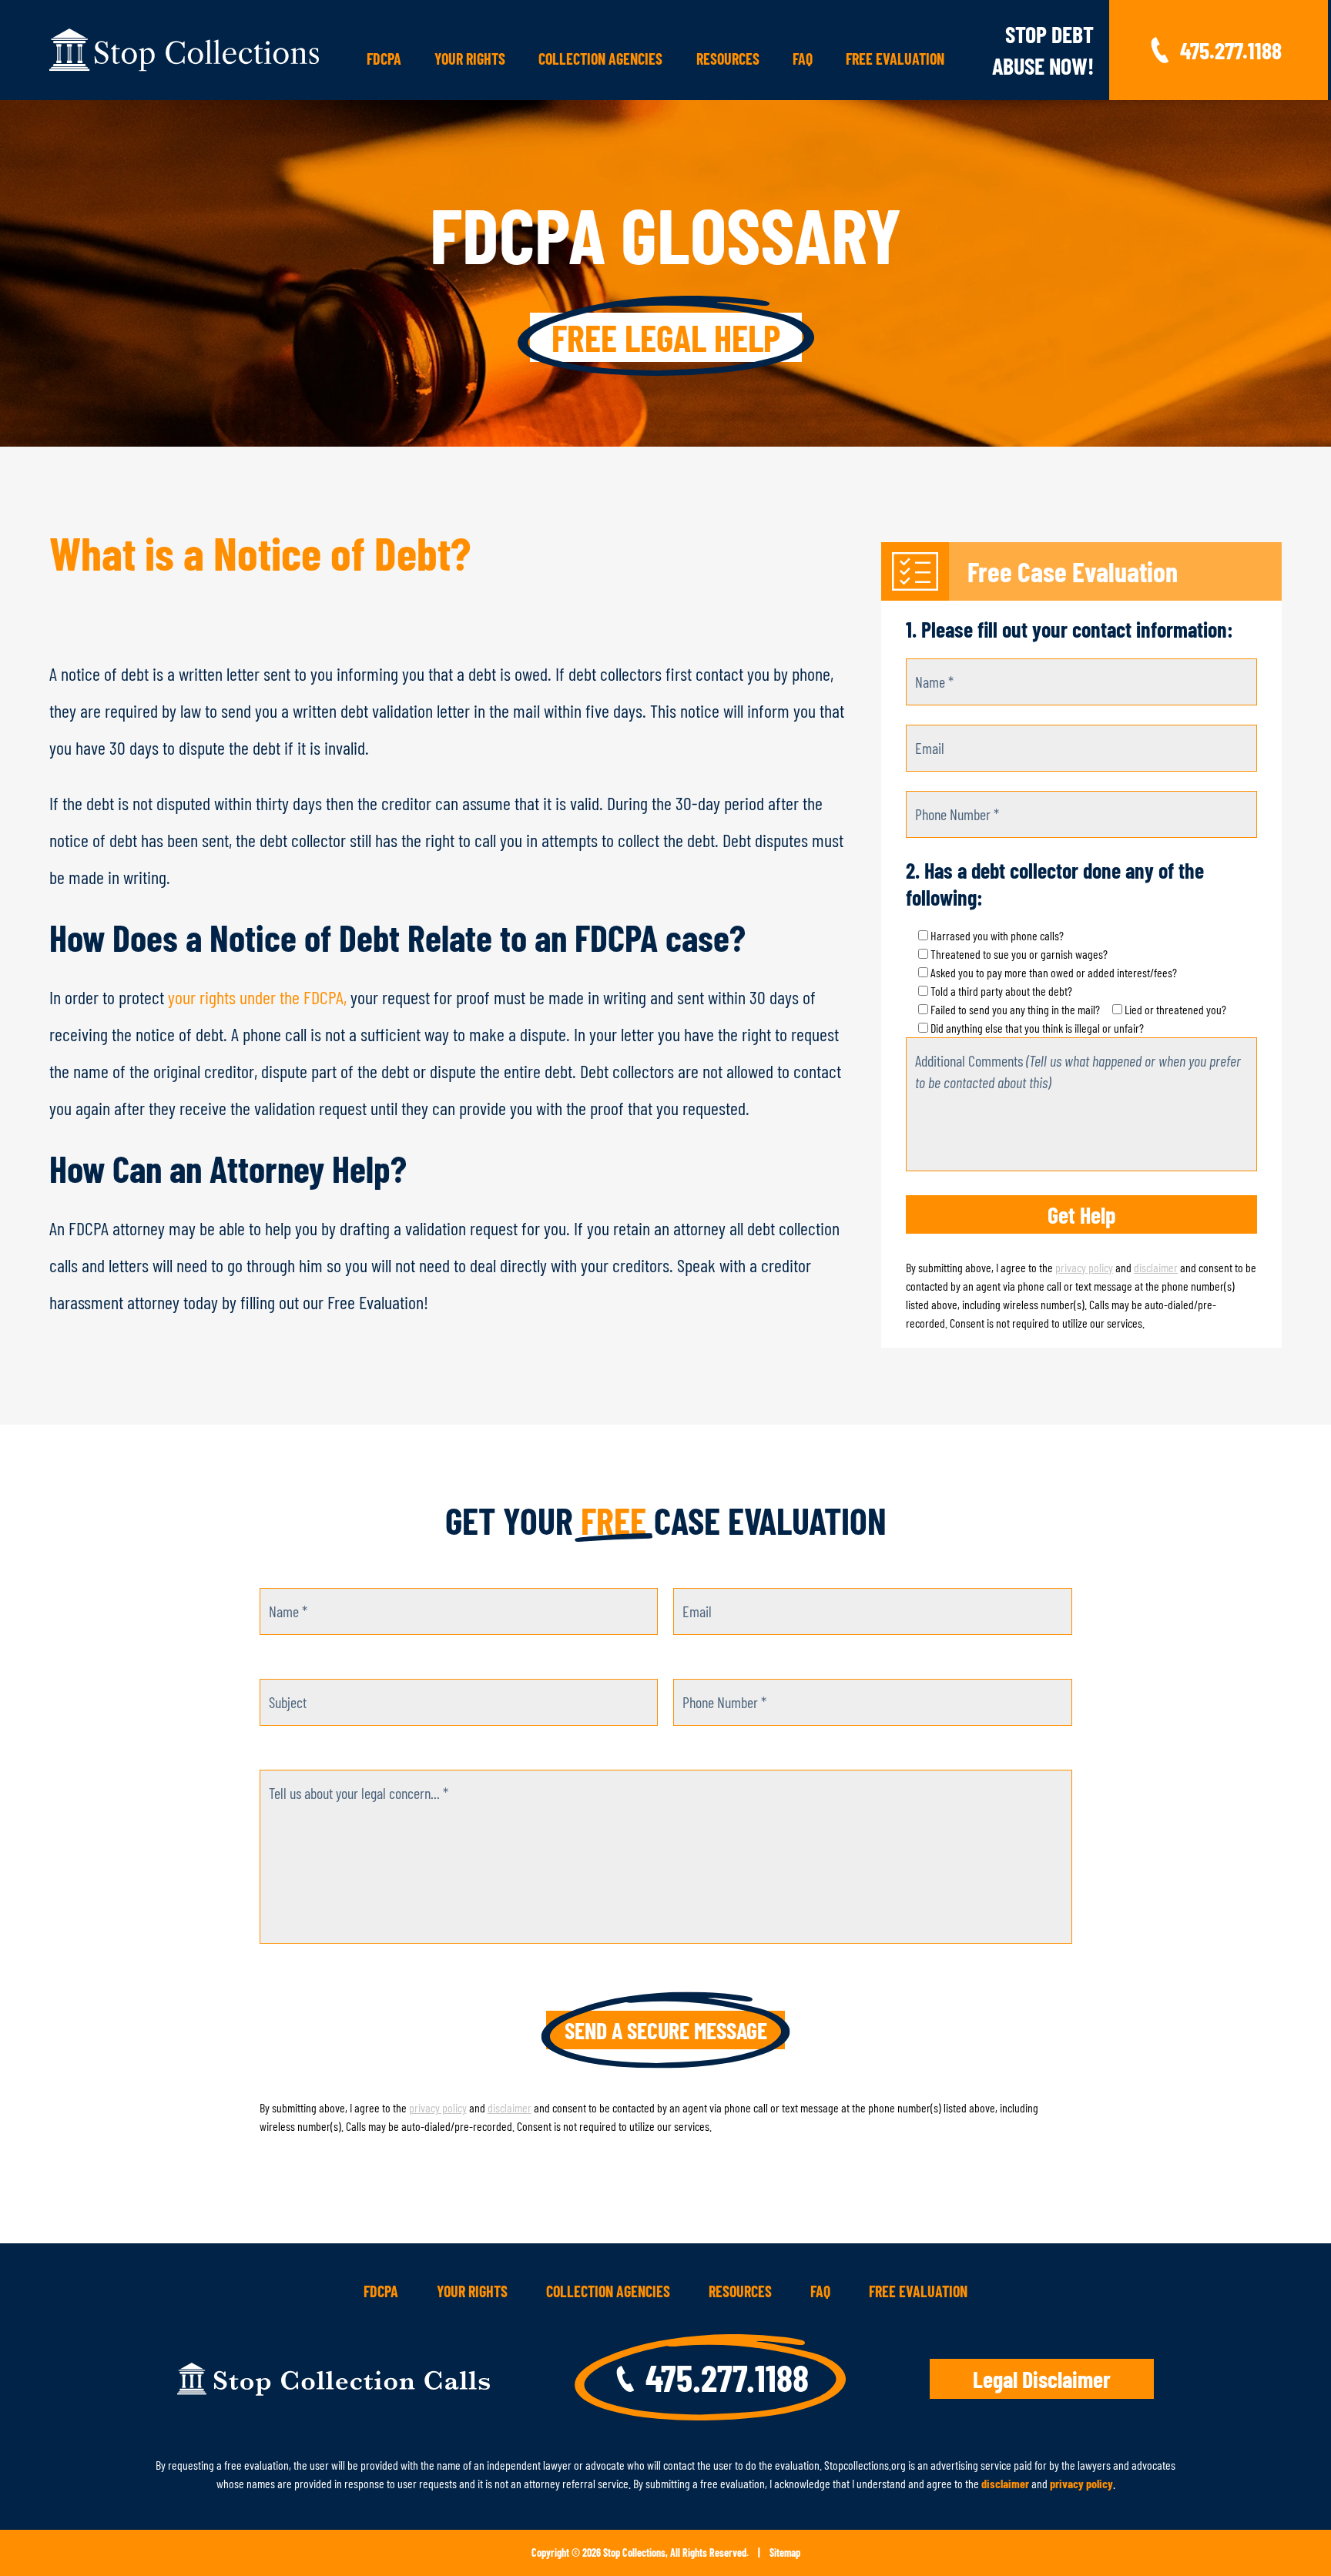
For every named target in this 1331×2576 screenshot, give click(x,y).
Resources (728, 59)
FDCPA (384, 59)
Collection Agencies (600, 59)
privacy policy (1084, 1267)
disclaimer (1156, 1267)
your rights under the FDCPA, (257, 997)
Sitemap (785, 2553)
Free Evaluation (895, 59)
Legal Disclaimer (1042, 2379)
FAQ (803, 59)
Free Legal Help (666, 337)
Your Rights (470, 59)
